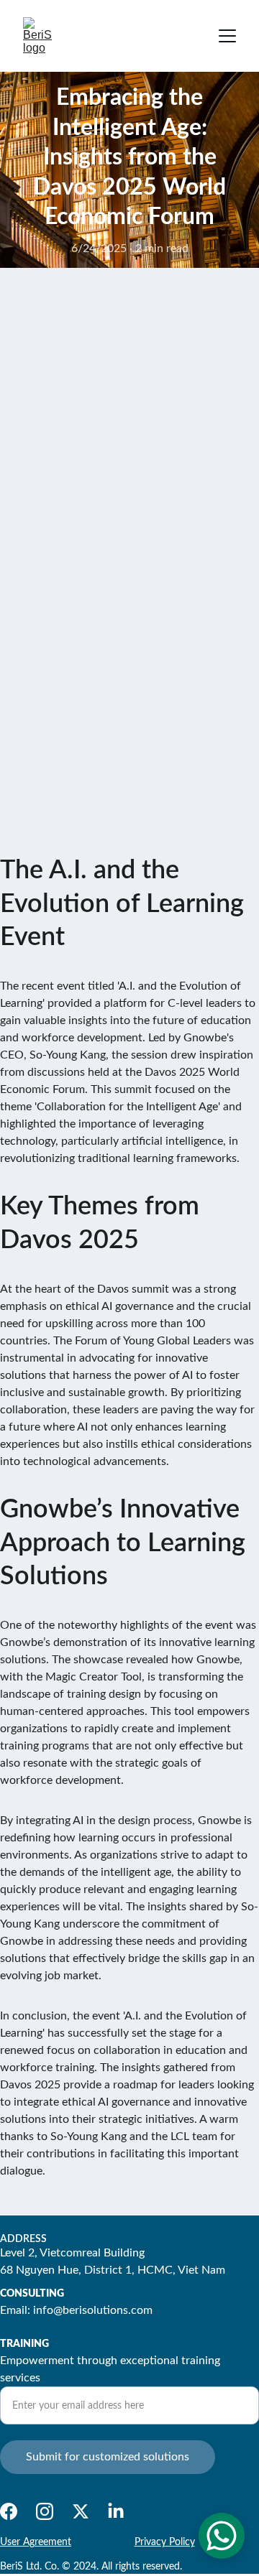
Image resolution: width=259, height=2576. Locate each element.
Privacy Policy (165, 2542)
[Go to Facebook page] (9, 2511)
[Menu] (227, 36)
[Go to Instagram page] (45, 2511)
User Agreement (36, 2542)
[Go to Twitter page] (81, 2511)
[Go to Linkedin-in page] (116, 2511)
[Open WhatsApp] (222, 2536)
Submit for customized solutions (108, 2457)
